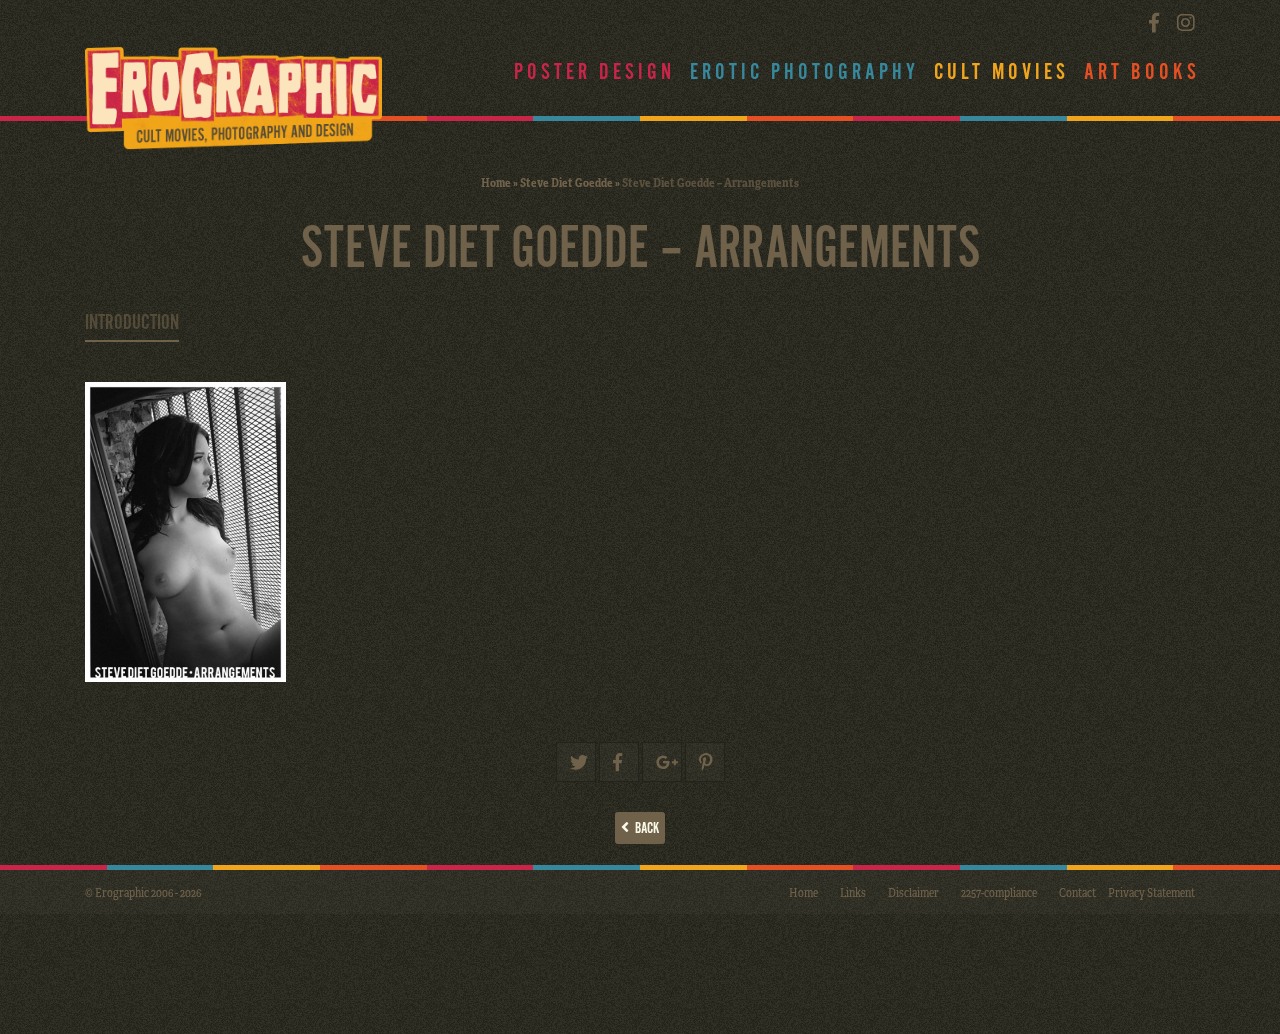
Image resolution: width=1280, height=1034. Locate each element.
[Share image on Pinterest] (705, 762)
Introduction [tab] (132, 323)
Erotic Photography (804, 72)
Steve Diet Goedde (566, 182)
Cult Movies (1001, 72)
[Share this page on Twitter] (576, 762)
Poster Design (594, 72)
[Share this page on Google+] (662, 762)
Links (853, 892)
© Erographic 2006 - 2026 (143, 892)
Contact (1077, 892)
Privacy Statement (1151, 892)
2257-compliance (999, 892)
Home (496, 182)
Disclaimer (913, 892)
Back (644, 828)
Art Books (1142, 72)
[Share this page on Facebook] (619, 762)
